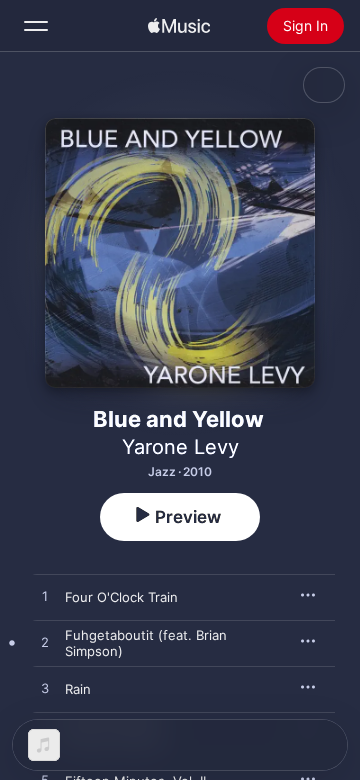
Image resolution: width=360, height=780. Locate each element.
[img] (179, 26)
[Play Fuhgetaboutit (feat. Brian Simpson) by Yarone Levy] (45, 643)
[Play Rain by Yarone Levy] (45, 689)
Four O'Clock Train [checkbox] (121, 597)
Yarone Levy (180, 447)
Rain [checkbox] (78, 689)
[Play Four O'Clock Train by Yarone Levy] (45, 597)
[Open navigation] (36, 26)
